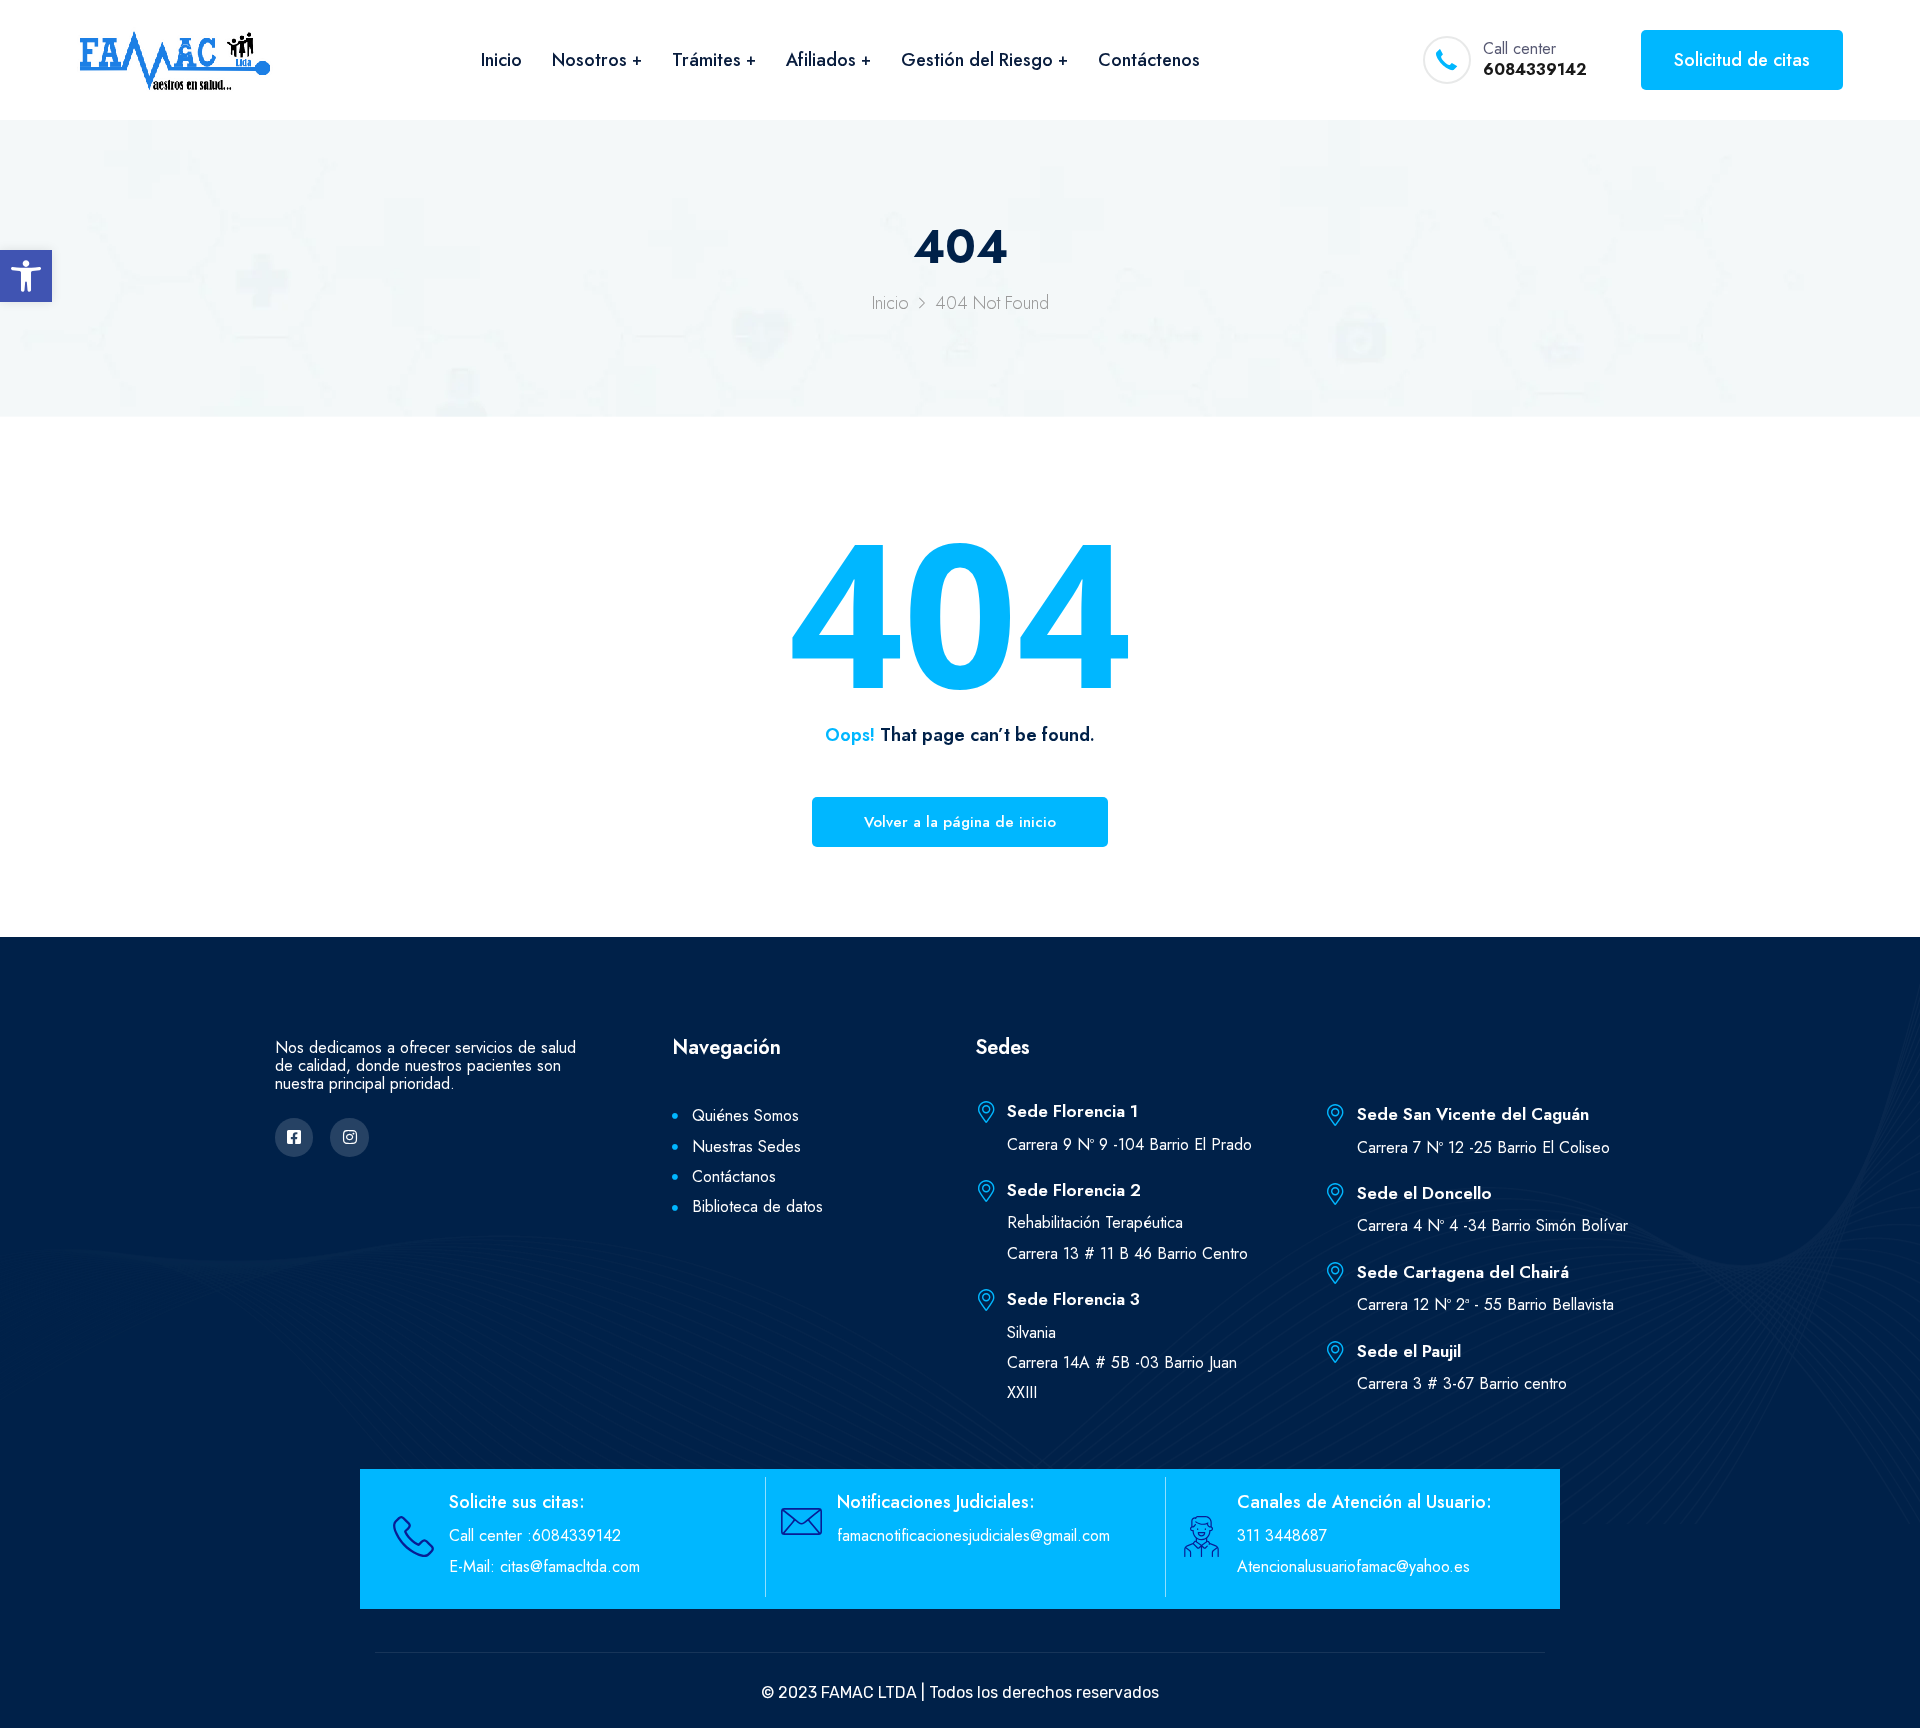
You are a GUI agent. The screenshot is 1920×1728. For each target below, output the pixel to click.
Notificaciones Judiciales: (936, 1502)
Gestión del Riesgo (977, 60)
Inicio (501, 60)
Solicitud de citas (1742, 60)
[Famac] (175, 59)
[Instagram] (349, 1137)
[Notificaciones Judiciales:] (801, 1521)
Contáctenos (1149, 60)
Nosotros (589, 60)
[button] (26, 276)
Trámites (706, 60)
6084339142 (1535, 70)
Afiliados (821, 60)
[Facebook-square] (294, 1137)
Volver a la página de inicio (960, 822)
